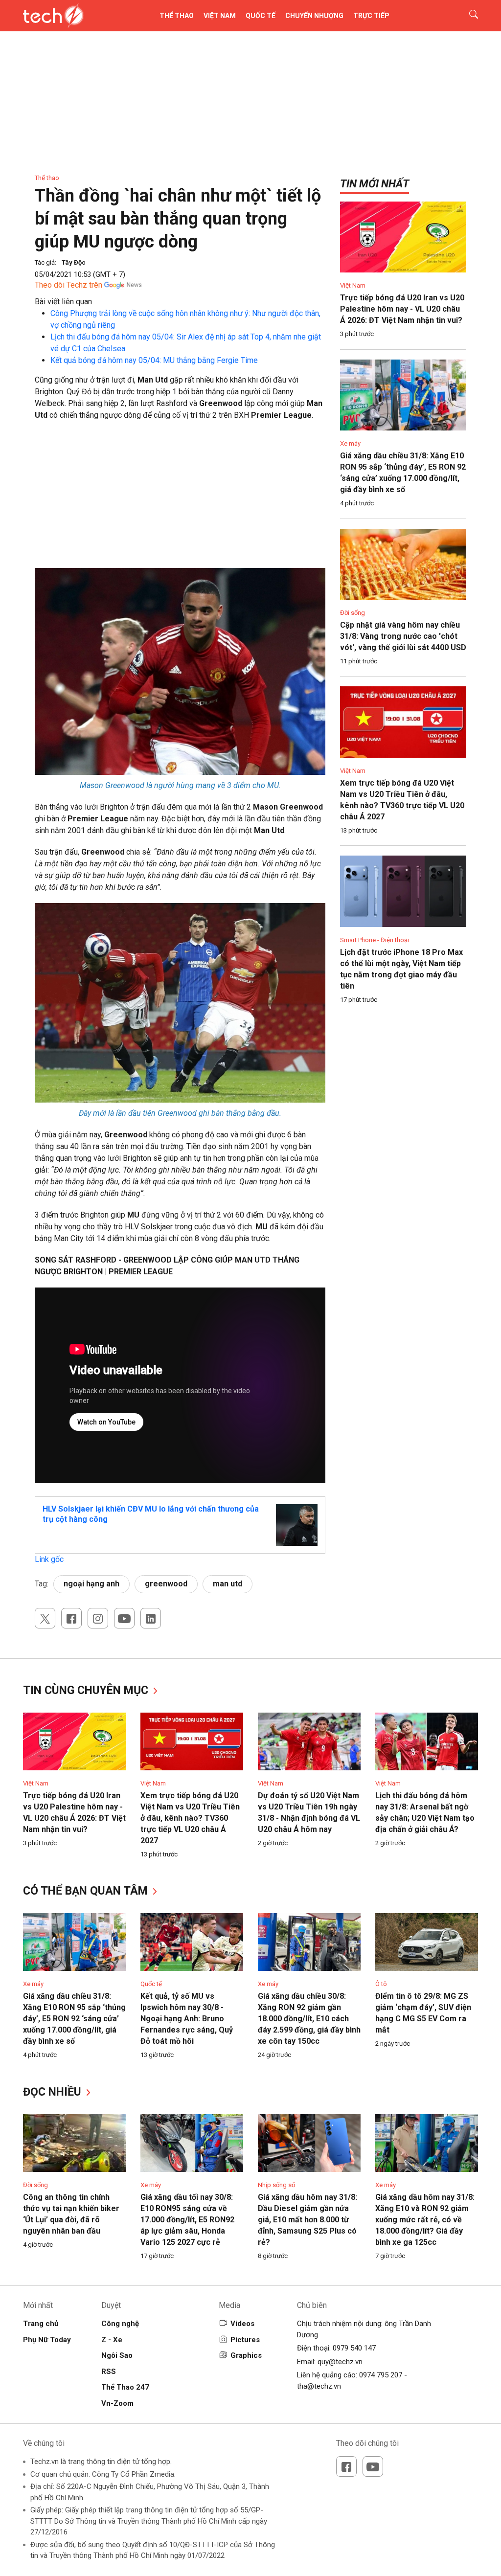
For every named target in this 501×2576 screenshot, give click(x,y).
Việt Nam (220, 16)
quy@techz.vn (340, 2362)
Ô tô (381, 1984)
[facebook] (71, 1618)
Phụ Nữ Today (47, 2340)
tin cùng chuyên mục (87, 1690)
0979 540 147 (354, 2348)
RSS (109, 2372)
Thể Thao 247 (125, 2387)
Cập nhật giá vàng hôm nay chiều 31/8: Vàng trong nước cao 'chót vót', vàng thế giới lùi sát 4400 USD (403, 636)
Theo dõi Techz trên (68, 285)
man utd (228, 1584)
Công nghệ (120, 2324)
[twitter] (45, 1618)
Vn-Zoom (117, 2403)
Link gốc (49, 1559)
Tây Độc (74, 262)
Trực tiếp (371, 16)
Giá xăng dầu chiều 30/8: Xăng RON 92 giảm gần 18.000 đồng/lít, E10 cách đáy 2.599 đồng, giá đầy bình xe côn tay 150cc (309, 2019)
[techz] (54, 16)
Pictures (245, 2340)
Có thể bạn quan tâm (87, 1891)
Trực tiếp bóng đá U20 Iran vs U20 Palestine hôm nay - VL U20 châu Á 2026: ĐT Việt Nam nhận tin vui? (402, 309)
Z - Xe (112, 2340)
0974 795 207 (381, 2375)
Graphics (246, 2355)
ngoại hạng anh (91, 1584)
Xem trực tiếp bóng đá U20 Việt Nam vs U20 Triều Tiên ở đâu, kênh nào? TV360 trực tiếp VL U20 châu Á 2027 (190, 1818)
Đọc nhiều (54, 2092)
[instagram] (98, 1618)
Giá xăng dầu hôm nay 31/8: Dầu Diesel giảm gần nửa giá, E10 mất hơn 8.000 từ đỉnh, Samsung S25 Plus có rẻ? (307, 2220)
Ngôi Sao (117, 2355)
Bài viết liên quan (63, 302)
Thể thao (177, 16)
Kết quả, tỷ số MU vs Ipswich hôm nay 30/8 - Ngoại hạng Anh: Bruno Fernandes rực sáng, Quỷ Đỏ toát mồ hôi (187, 2019)
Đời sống (353, 613)
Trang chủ (41, 2324)
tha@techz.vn (319, 2386)
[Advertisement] (180, 499)
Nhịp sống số (276, 2185)
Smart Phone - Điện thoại (375, 940)
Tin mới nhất (375, 184)
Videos (242, 2324)
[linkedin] (151, 1618)
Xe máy (350, 443)
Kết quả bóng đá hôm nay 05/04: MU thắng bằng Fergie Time (154, 360)
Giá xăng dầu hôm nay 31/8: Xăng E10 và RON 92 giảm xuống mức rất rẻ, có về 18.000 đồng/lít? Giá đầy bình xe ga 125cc (425, 2220)
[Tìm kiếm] (467, 16)
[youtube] (124, 1618)
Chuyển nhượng (314, 16)
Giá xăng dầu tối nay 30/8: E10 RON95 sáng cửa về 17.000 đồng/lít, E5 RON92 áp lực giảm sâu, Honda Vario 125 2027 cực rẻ (187, 2220)
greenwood (166, 1584)
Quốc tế (261, 16)
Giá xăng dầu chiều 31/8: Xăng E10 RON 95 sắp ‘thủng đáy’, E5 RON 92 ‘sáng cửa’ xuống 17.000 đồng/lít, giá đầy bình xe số (74, 2019)
